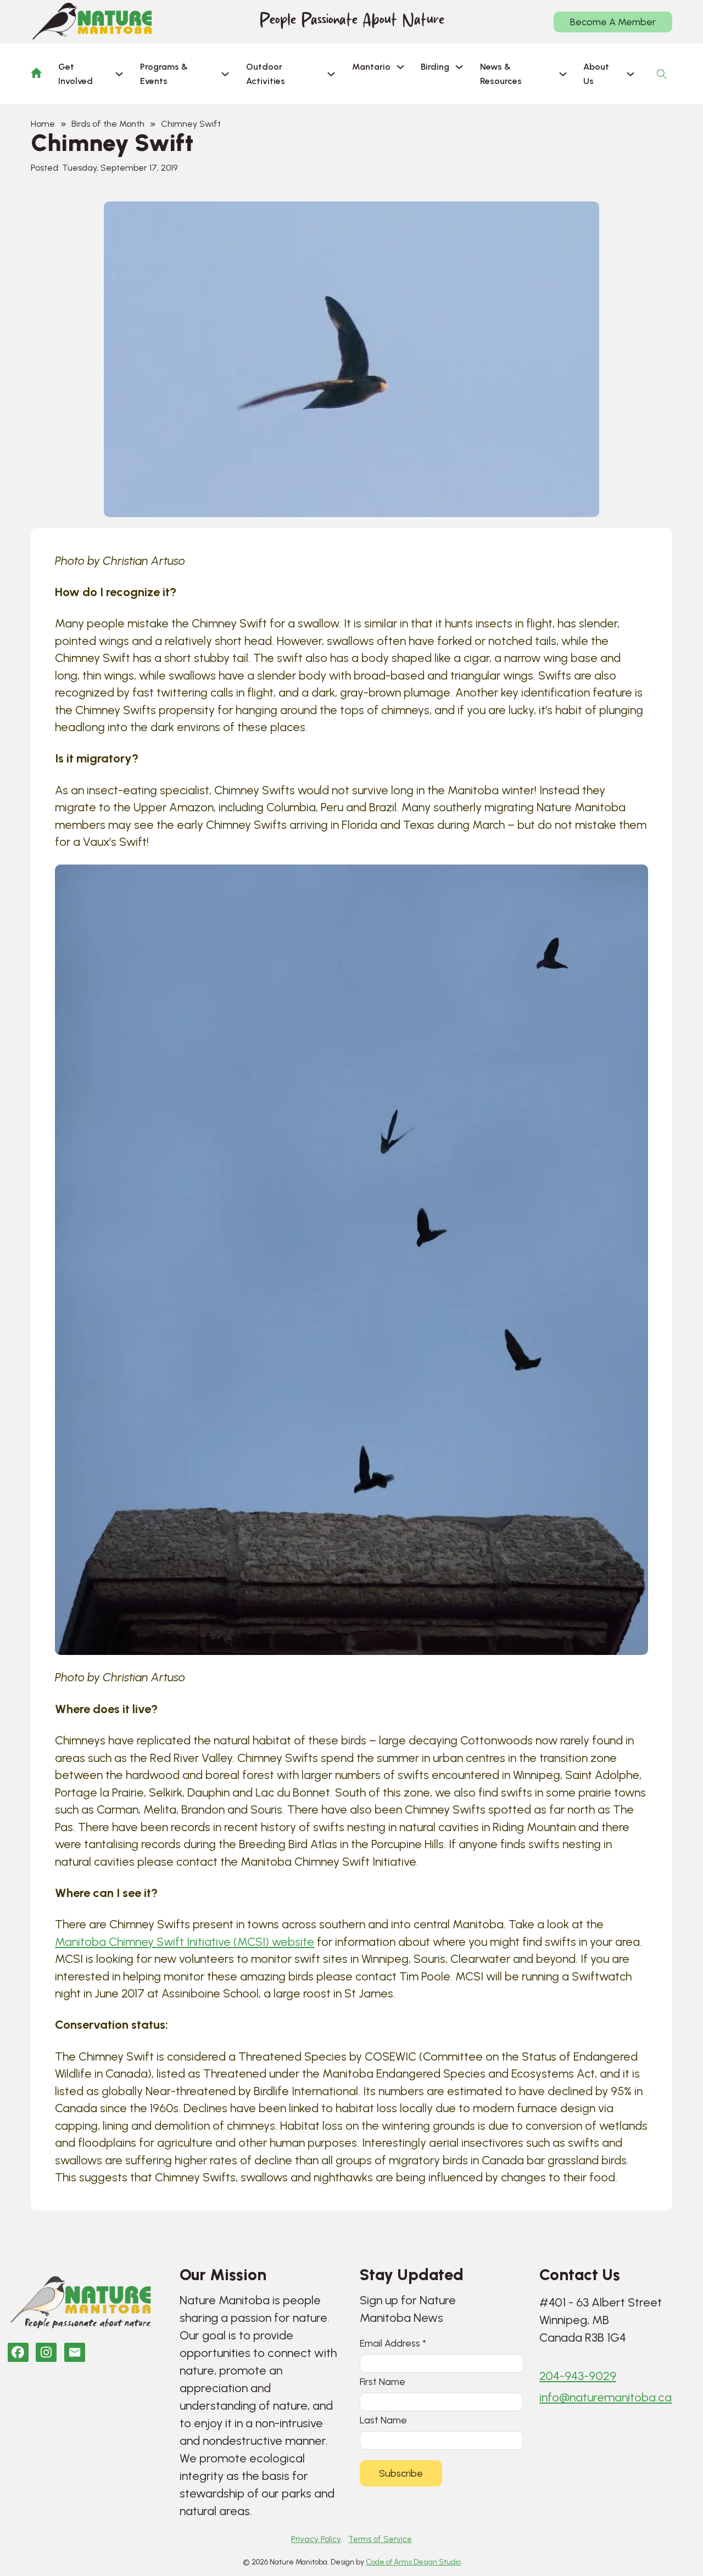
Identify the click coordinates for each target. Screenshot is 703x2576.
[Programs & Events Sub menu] (225, 74)
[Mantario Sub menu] (400, 67)
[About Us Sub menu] (631, 74)
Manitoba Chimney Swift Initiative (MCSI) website (185, 1942)
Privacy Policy (316, 2539)
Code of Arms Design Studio (413, 2562)
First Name (383, 2381)
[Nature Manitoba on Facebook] (18, 2352)
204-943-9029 (578, 2376)
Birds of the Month (108, 124)
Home (43, 124)
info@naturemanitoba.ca (606, 2397)
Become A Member (613, 22)
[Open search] (662, 74)
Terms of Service (380, 2539)
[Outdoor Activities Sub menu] (331, 74)
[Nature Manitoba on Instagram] (46, 2352)
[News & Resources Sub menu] (563, 74)
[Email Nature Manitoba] (75, 2352)
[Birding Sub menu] (459, 67)
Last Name (383, 2420)
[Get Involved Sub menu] (119, 74)
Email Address (393, 2343)
